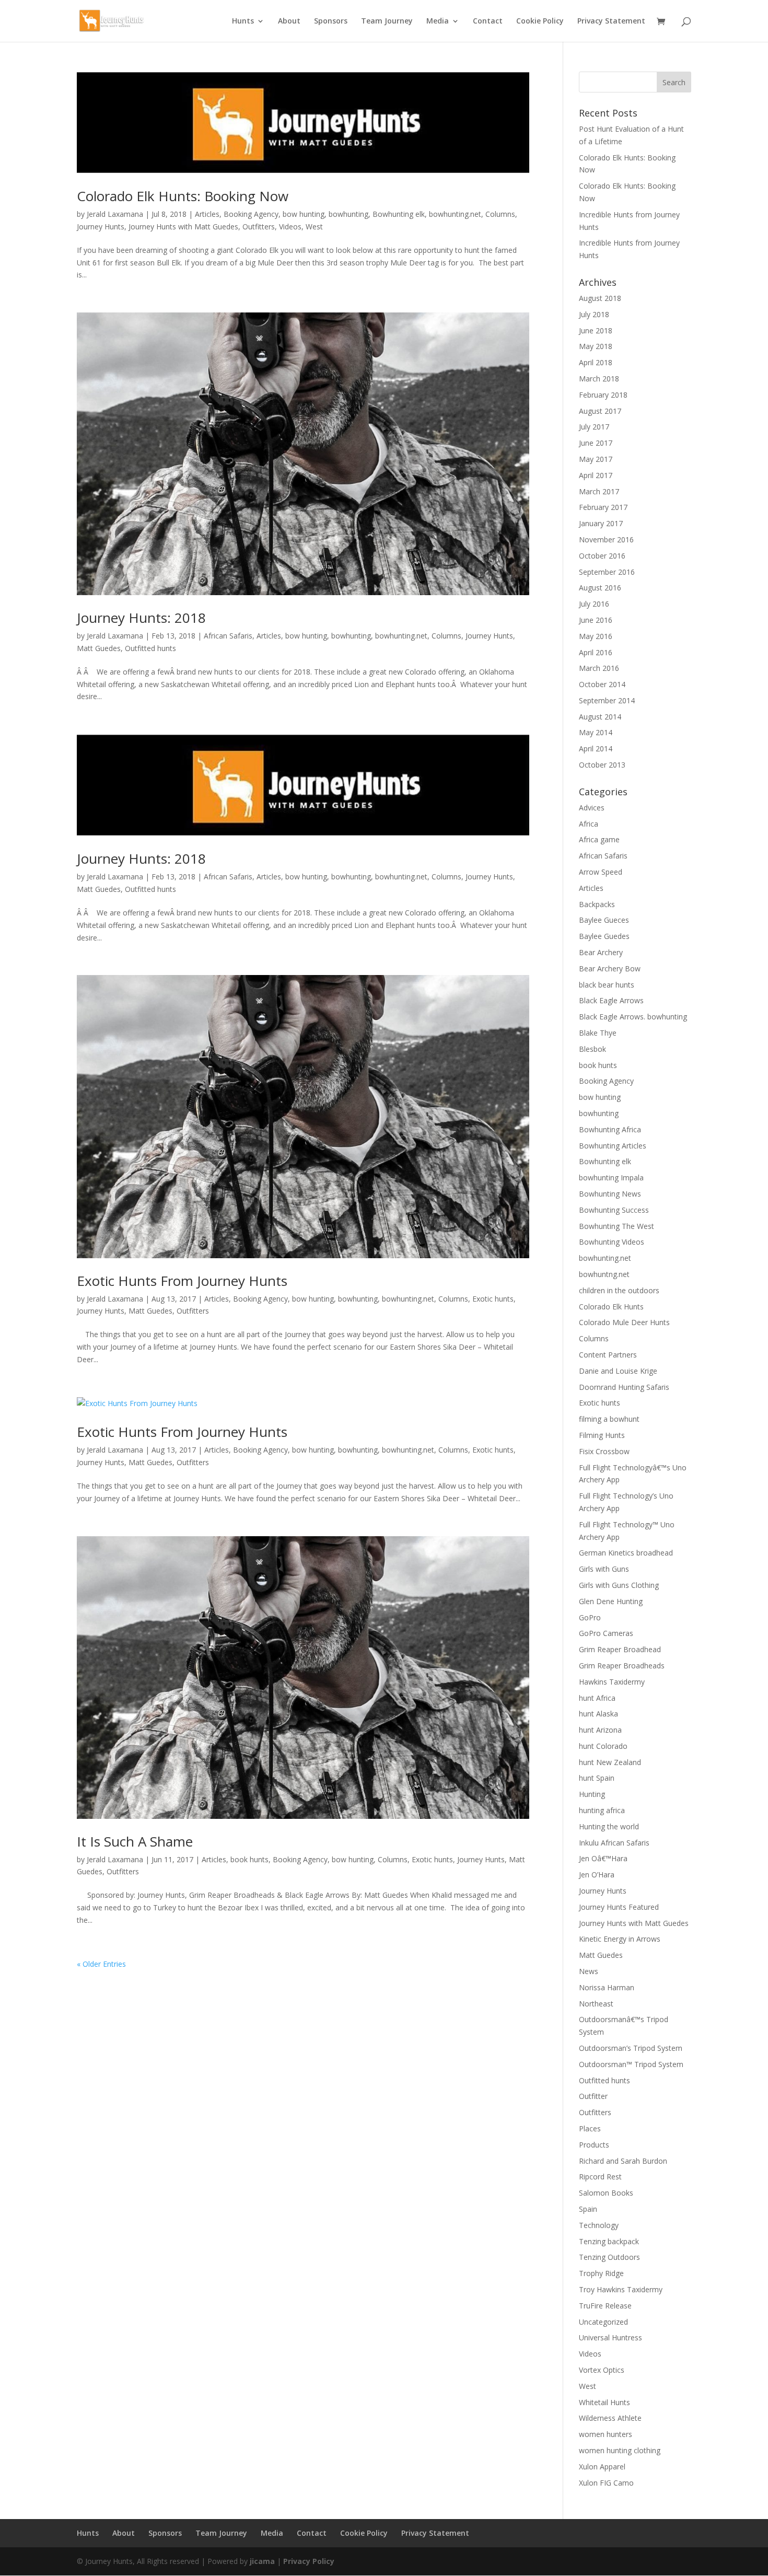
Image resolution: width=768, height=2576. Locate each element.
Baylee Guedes (604, 936)
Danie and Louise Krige (618, 1371)
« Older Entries (101, 1964)
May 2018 (596, 346)
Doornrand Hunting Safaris (624, 1387)
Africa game (599, 839)
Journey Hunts (101, 227)
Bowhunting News (610, 1194)
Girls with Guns (604, 1569)
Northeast (596, 2004)
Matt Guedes (99, 648)
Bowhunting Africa (610, 1129)
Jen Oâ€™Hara (603, 1858)
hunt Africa (597, 1698)
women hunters (606, 2434)
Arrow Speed (601, 872)
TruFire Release (605, 2306)
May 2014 (596, 732)
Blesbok (592, 1049)
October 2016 (602, 556)
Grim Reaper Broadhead (620, 1649)
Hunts (243, 21)
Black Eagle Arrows (611, 1000)
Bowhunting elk (399, 214)
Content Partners (608, 1355)
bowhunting (348, 214)
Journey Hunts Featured (619, 1907)
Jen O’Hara (597, 1875)
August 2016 (600, 588)
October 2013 (602, 765)
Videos (290, 227)
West (314, 227)
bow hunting (304, 214)
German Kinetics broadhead (626, 1553)
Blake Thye (598, 1033)
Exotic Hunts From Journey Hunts (182, 1281)
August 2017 (600, 411)
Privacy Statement (611, 21)
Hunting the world (609, 1826)
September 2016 (607, 572)
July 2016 (594, 604)
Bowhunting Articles (613, 1146)
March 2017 (599, 491)
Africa (589, 824)
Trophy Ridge (601, 2273)
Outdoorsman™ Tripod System (631, 2064)
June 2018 (596, 330)
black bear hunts (607, 985)
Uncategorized (603, 2322)
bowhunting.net (455, 214)
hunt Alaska (598, 1714)
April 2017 (596, 475)
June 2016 (596, 620)
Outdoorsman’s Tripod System (631, 2048)
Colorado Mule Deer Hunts (624, 1322)
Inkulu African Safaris (614, 1843)
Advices (592, 808)
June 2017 (596, 443)
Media (438, 21)
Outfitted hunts (150, 648)
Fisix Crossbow (604, 1451)
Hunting (592, 1794)
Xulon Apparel (602, 2467)
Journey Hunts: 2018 (141, 618)
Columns (500, 214)
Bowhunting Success (614, 1210)
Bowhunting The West (616, 1226)
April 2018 (596, 362)
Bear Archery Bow (610, 968)
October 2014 (602, 684)
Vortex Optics (602, 2370)
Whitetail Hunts (604, 2402)
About (289, 21)
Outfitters (259, 227)
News (589, 1971)
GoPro (590, 1617)
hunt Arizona (600, 1730)
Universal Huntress (610, 2337)
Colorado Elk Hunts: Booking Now (183, 196)
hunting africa (602, 1810)
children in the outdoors (619, 1290)
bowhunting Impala (611, 1177)
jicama (262, 2561)
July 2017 (594, 427)
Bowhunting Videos (612, 1242)
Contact (488, 21)
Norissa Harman (607, 1987)
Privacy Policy (309, 2561)
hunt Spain (597, 1778)
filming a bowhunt (609, 1419)
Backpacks (597, 904)
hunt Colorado (603, 1746)
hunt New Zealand (610, 1762)
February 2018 (603, 395)
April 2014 (596, 749)
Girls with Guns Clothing (619, 1585)
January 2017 (601, 523)
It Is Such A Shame (135, 1841)
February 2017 (603, 507)
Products (594, 2145)
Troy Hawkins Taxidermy (621, 2289)
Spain (588, 2209)
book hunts (249, 1859)
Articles (207, 214)
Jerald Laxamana (115, 214)
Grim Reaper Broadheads (622, 1666)
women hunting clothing (620, 2450)
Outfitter (593, 2096)
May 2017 (596, 459)
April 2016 (596, 652)
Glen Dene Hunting (611, 1601)
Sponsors (331, 21)
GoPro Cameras (606, 1633)
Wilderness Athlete (610, 2418)
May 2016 (596, 636)
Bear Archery (601, 952)
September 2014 (607, 700)
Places (590, 2128)
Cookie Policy (540, 21)
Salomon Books (606, 2193)
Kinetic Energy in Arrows (620, 1939)
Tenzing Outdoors (609, 2257)
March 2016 (599, 668)
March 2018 (599, 379)
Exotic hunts (493, 1299)
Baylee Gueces (604, 920)
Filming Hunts (602, 1435)
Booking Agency (251, 214)
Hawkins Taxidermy (612, 1682)
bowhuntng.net (604, 1274)
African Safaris (228, 636)
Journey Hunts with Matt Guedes (183, 227)
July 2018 (594, 314)
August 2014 (600, 717)
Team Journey (387, 21)
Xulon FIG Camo (606, 2483)
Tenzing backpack (609, 2241)
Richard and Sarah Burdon (623, 2161)
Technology (599, 2225)
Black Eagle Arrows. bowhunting (633, 1017)
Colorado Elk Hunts (611, 1307)
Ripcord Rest (600, 2177)
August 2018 (600, 298)
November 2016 (606, 539)
